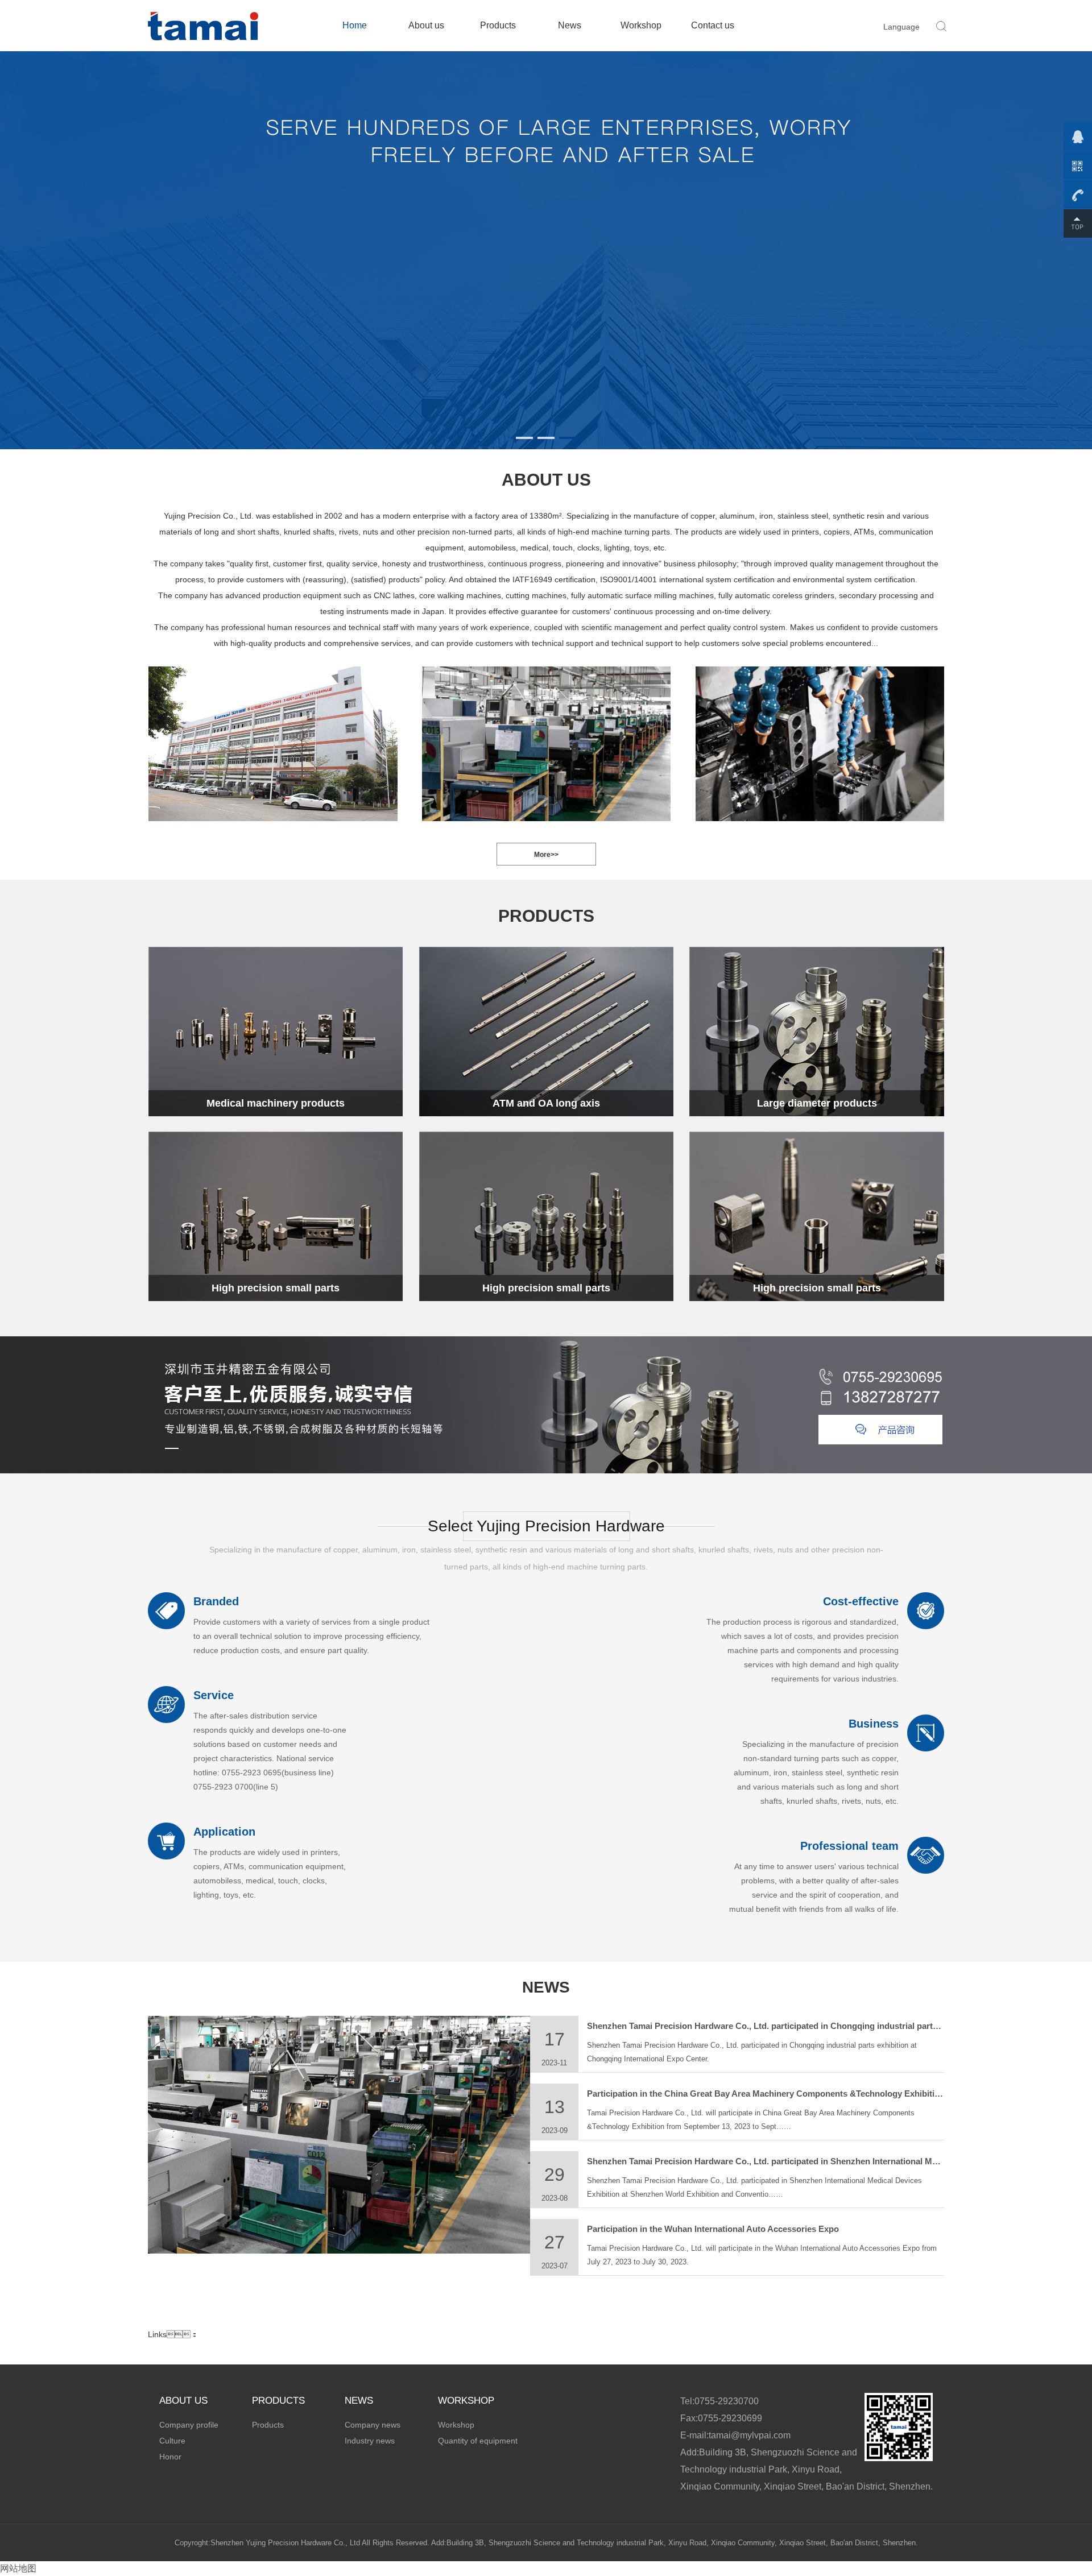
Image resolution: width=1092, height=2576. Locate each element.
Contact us (713, 25)
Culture (172, 2441)
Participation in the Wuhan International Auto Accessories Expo (713, 2229)
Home (355, 25)
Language (901, 27)
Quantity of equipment (478, 2441)
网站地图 (18, 2568)
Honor (170, 2457)
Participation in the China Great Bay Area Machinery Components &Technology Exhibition (766, 2093)
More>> (546, 855)
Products (498, 25)
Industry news (370, 2441)
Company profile (189, 2425)
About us (426, 25)
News (570, 25)
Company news (373, 2425)
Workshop (641, 25)
